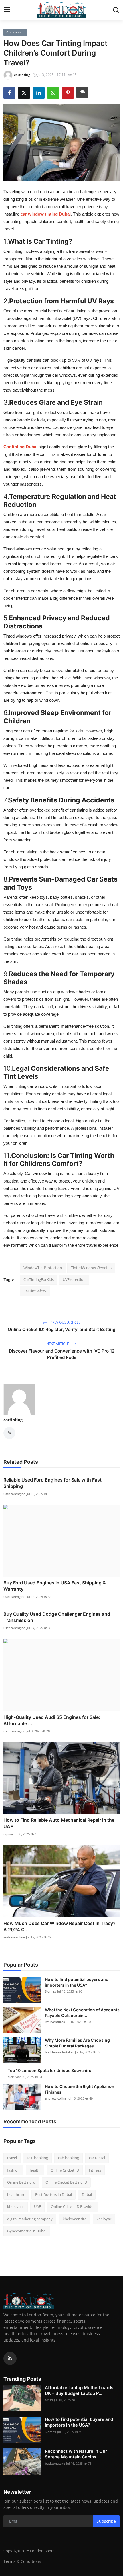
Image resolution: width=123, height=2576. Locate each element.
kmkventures (55, 2022)
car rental (97, 2158)
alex (11, 2077)
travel (12, 2158)
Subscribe (106, 2521)
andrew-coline (14, 1937)
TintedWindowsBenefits (91, 1268)
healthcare (16, 2194)
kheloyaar (16, 2206)
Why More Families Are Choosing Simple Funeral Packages (77, 2043)
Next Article (58, 1344)
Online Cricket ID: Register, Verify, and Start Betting (61, 1329)
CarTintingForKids (39, 1279)
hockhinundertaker (59, 2052)
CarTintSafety (35, 1291)
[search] (116, 10)
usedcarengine (14, 1494)
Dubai (87, 2194)
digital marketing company (30, 2219)
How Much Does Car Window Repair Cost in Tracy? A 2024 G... (59, 1926)
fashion (13, 2170)
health (35, 2170)
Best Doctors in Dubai (53, 2194)
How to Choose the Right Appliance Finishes (79, 2089)
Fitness (95, 2170)
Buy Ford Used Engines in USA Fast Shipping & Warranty (55, 1586)
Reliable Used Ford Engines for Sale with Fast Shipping (52, 1483)
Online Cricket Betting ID (66, 2182)
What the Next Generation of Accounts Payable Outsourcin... (82, 2013)
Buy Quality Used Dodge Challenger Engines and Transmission (57, 1617)
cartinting (13, 1420)
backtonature (55, 2463)
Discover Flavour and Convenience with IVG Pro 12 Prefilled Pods (62, 1354)
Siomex (50, 1991)
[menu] (7, 10)
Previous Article (65, 1322)
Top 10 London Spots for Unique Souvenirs (49, 2070)
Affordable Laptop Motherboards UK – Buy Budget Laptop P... (79, 2390)
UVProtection (74, 1279)
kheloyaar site (75, 2219)
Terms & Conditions (22, 2561)
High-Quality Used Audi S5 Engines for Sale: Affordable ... (52, 1720)
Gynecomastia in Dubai (27, 2231)
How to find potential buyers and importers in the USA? (77, 1982)
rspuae (9, 1834)
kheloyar (104, 2219)
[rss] (10, 2358)
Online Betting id (21, 2182)
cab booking (69, 2158)
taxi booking (37, 2158)
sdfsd (49, 2400)
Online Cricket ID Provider (73, 2206)
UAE (37, 2206)
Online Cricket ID (65, 2170)
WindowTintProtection (43, 1268)
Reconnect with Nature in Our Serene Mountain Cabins (76, 2454)
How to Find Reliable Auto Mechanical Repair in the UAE (59, 1823)
